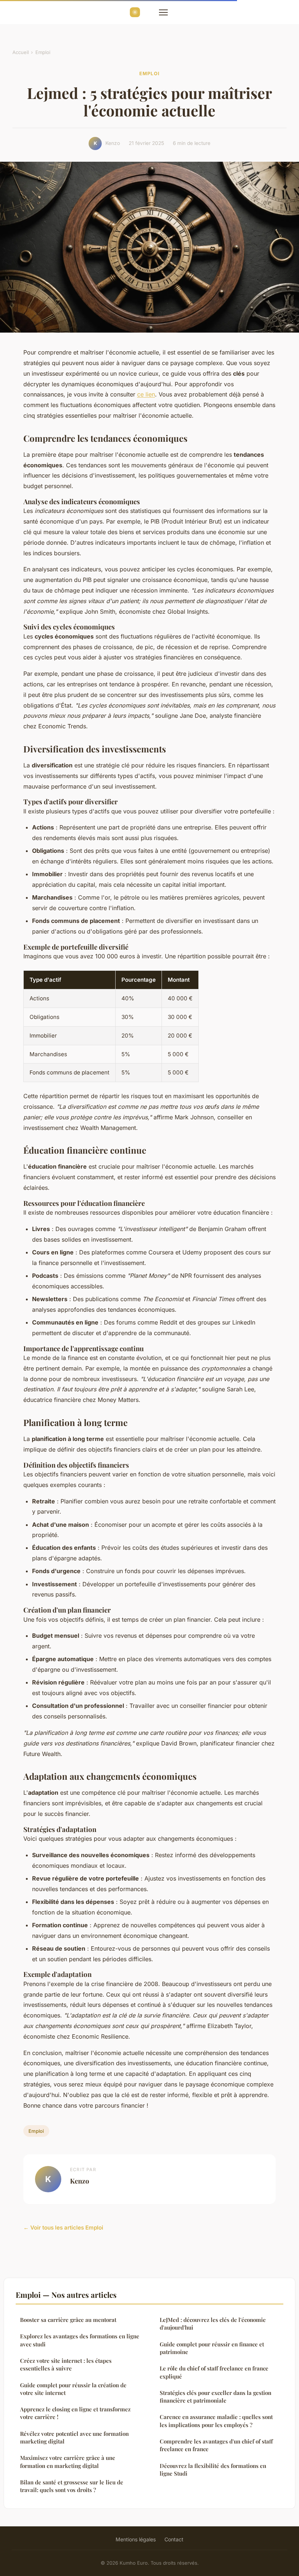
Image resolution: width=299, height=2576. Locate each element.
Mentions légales (136, 2539)
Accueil (21, 52)
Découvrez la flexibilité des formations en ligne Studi (213, 2470)
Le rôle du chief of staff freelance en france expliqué (214, 2372)
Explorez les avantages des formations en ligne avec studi (80, 2340)
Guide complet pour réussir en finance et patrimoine (212, 2348)
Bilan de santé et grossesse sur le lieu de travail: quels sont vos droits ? (72, 2486)
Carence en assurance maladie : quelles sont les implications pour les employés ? (216, 2421)
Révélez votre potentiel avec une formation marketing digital (74, 2437)
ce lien (146, 394)
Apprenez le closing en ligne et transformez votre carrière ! (75, 2413)
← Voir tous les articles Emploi (63, 2228)
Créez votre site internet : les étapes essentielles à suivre (66, 2364)
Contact (174, 2539)
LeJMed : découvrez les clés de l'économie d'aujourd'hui (213, 2324)
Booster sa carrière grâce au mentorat (68, 2320)
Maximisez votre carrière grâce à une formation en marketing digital (68, 2462)
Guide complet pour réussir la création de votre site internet (73, 2389)
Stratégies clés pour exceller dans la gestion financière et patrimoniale (215, 2397)
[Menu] (163, 12)
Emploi (43, 52)
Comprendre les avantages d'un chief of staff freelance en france (216, 2445)
